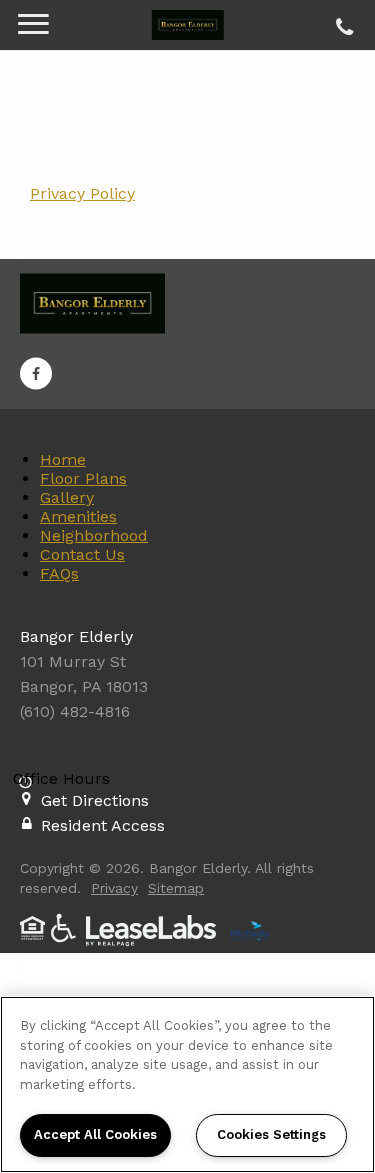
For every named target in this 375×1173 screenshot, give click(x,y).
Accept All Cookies (95, 1134)
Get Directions (95, 800)
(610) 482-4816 (341, 22)
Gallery (67, 497)
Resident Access (103, 825)
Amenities (78, 516)
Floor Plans (83, 478)
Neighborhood (94, 535)
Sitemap (176, 888)
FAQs (59, 573)
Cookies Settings (271, 1134)
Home (63, 459)
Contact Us (82, 554)
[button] (36, 373)
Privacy (114, 888)
